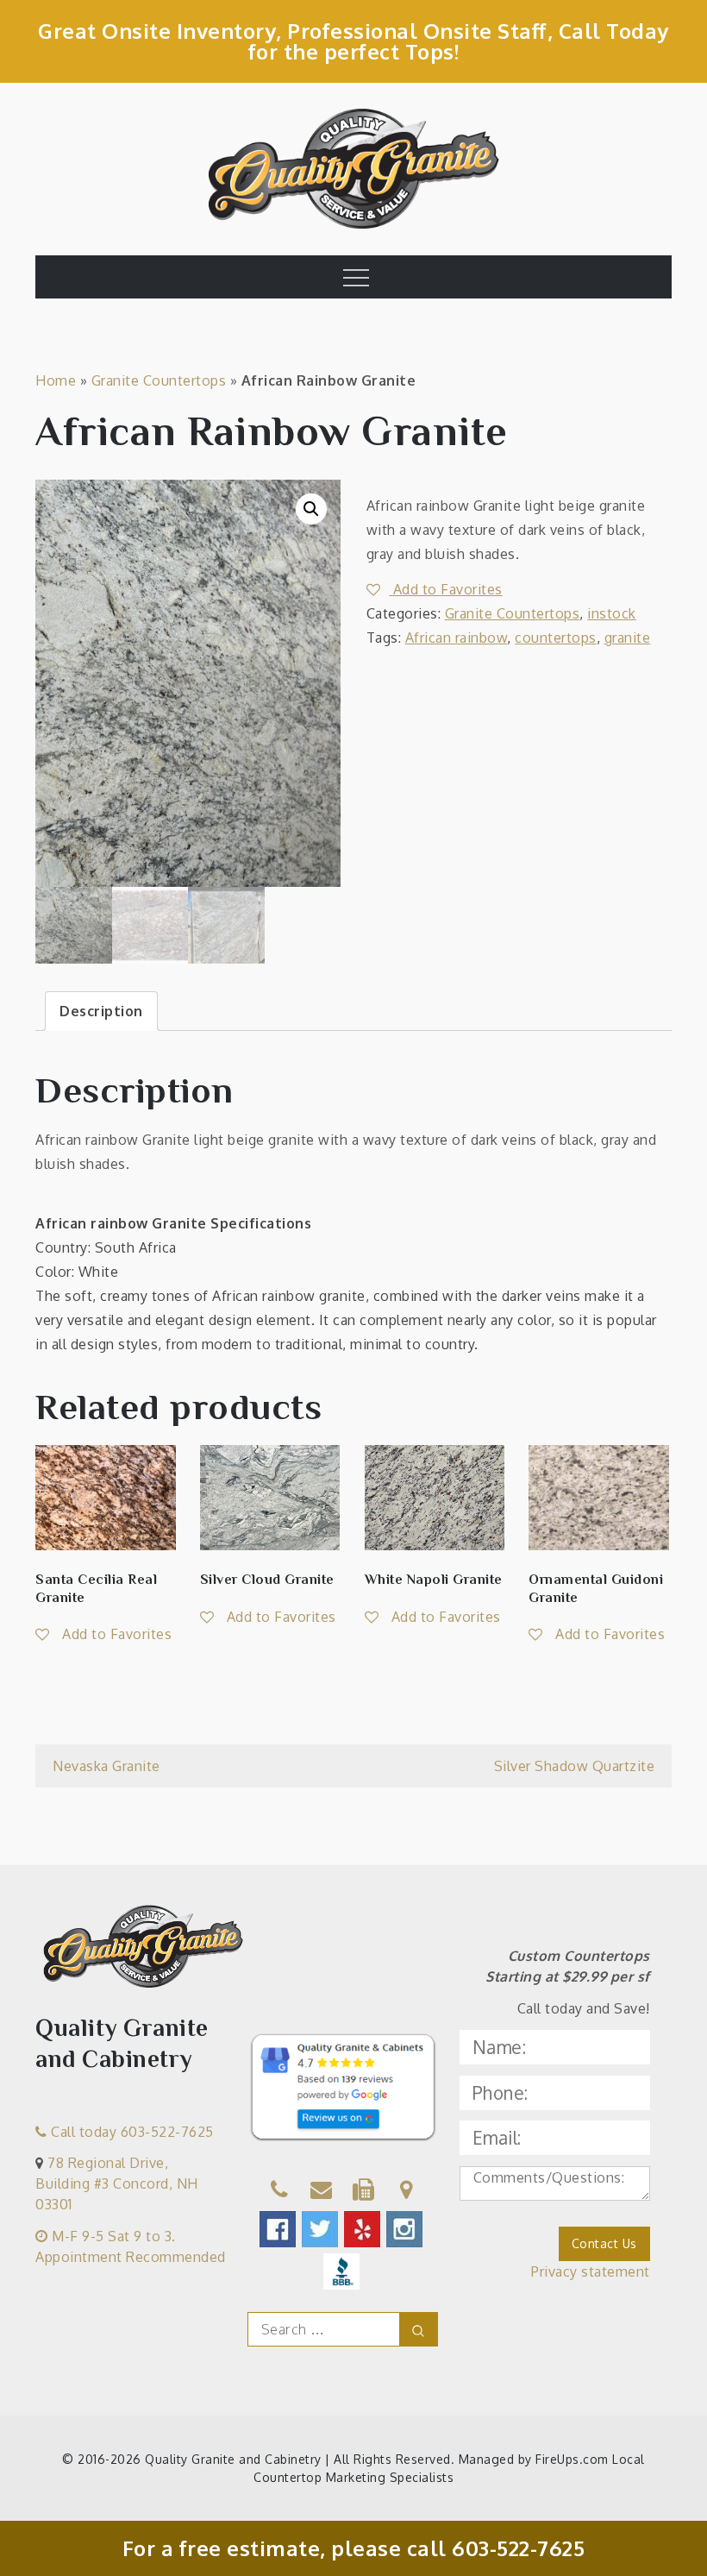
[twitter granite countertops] (321, 2229)
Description (101, 1011)
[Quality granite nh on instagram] (406, 2229)
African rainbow (457, 638)
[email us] (322, 2192)
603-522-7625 (518, 2548)
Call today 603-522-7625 (131, 2132)
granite (628, 638)
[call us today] (280, 2192)
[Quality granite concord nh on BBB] (343, 2271)
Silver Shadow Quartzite (575, 1766)
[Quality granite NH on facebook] (279, 2229)
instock (612, 613)
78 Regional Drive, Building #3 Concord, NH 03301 (117, 2183)
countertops (556, 638)
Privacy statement (591, 2271)
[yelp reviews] (363, 2229)
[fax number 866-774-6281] (364, 2192)
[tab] (101, 1011)
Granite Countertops (159, 380)
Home (56, 380)
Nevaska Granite (106, 1766)
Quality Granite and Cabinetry (233, 2459)
